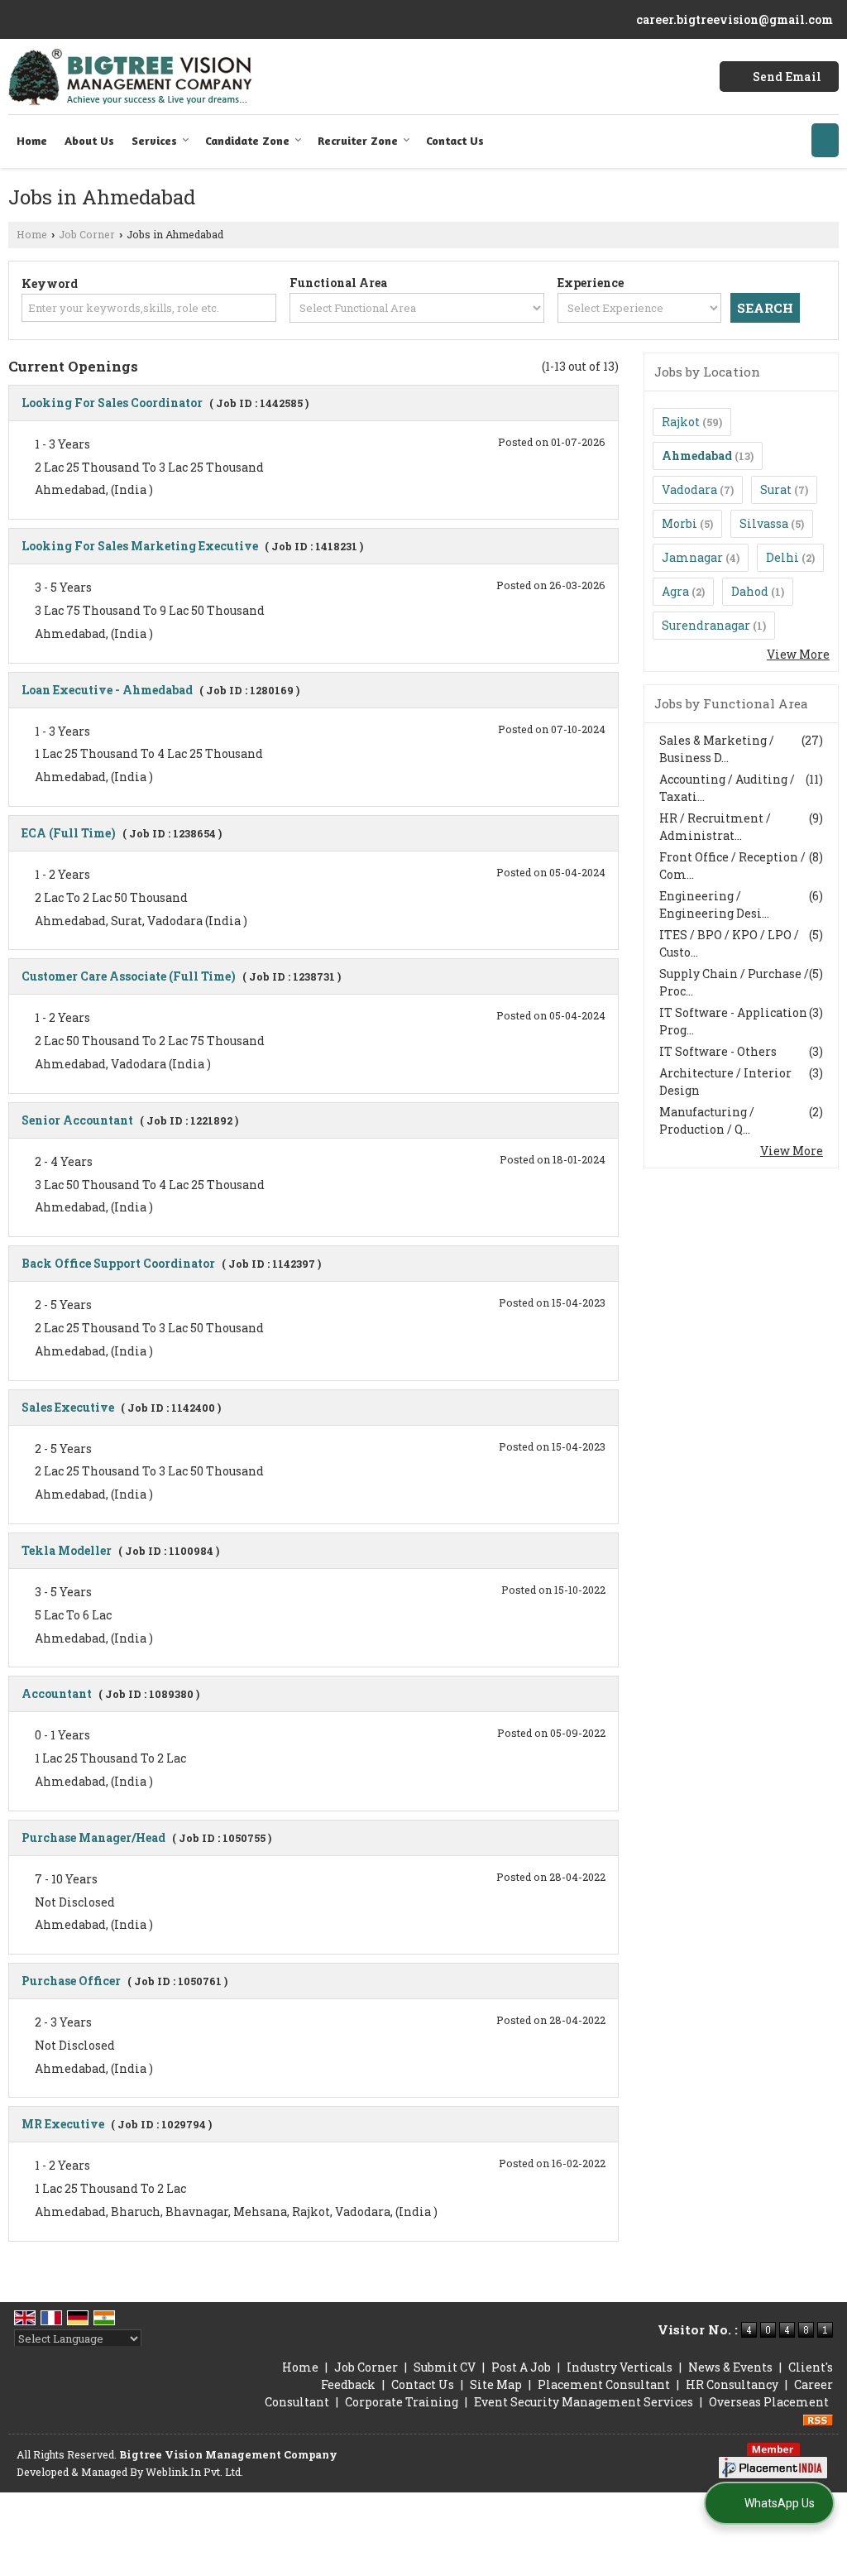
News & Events (730, 2367)
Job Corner (87, 234)
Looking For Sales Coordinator (112, 403)
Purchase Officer (71, 1981)
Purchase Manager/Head (93, 1837)
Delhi (782, 557)
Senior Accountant (77, 1120)
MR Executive (63, 2124)
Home (32, 140)
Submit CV (445, 2367)
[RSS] (818, 2419)
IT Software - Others (718, 1051)
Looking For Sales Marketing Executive (140, 546)
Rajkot (681, 422)
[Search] (825, 140)
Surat (776, 489)
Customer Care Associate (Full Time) (129, 976)
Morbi (680, 523)
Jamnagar (692, 557)
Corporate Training (402, 2402)
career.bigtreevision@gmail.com (735, 19)
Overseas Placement (769, 2402)
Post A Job (521, 2367)
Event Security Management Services (584, 2402)
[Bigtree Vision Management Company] (130, 77)
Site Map (496, 2384)
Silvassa (764, 523)
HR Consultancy (732, 2384)
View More (798, 654)
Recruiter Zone (358, 140)
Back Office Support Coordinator (118, 1263)
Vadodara (689, 489)
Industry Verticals (620, 2367)
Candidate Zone (247, 140)
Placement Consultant (604, 2384)
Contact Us (455, 140)
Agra (675, 591)
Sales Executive (68, 1407)
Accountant (57, 1693)
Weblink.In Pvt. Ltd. (194, 2472)
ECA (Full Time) (69, 833)
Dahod (750, 591)
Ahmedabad (697, 456)
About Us (89, 140)
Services (154, 140)
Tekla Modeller (67, 1550)
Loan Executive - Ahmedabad (107, 690)
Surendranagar (706, 625)
